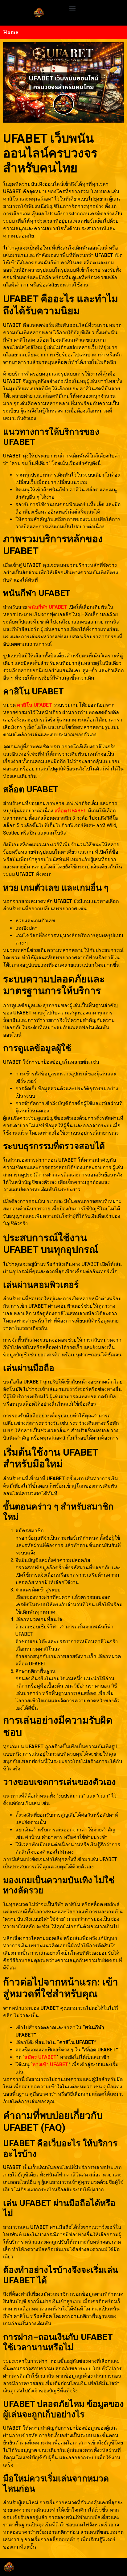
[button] (72, 8)
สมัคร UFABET (41, 2057)
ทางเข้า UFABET (50, 2064)
